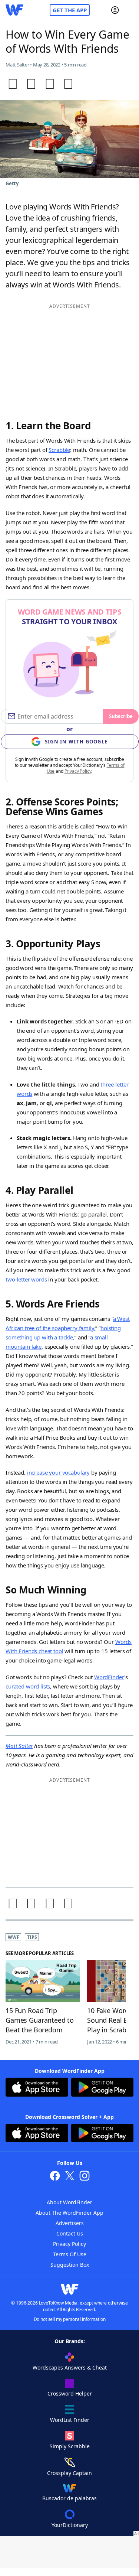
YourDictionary (70, 2525)
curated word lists (28, 1686)
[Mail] (68, 84)
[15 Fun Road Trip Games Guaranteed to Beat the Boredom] (43, 1981)
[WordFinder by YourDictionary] (14, 10)
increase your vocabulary (58, 1472)
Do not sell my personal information (70, 2319)
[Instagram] (85, 2177)
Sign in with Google (76, 742)
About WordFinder (69, 2202)
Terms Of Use (70, 2254)
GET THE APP (70, 10)
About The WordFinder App (69, 2213)
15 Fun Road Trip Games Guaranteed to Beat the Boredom (40, 2020)
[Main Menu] (130, 10)
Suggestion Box (70, 2265)
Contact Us (70, 2233)
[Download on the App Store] (37, 2088)
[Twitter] (31, 84)
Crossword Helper (70, 2393)
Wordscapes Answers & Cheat (70, 2367)
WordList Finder (70, 2420)
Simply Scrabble (70, 2446)
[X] (70, 2177)
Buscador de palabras (69, 2498)
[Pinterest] (50, 84)
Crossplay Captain (69, 2473)
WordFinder (109, 1677)
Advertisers (70, 2223)
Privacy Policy (78, 771)
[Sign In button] (115, 10)
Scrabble (59, 450)
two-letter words (26, 1279)
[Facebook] (13, 84)
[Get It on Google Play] (102, 2088)
